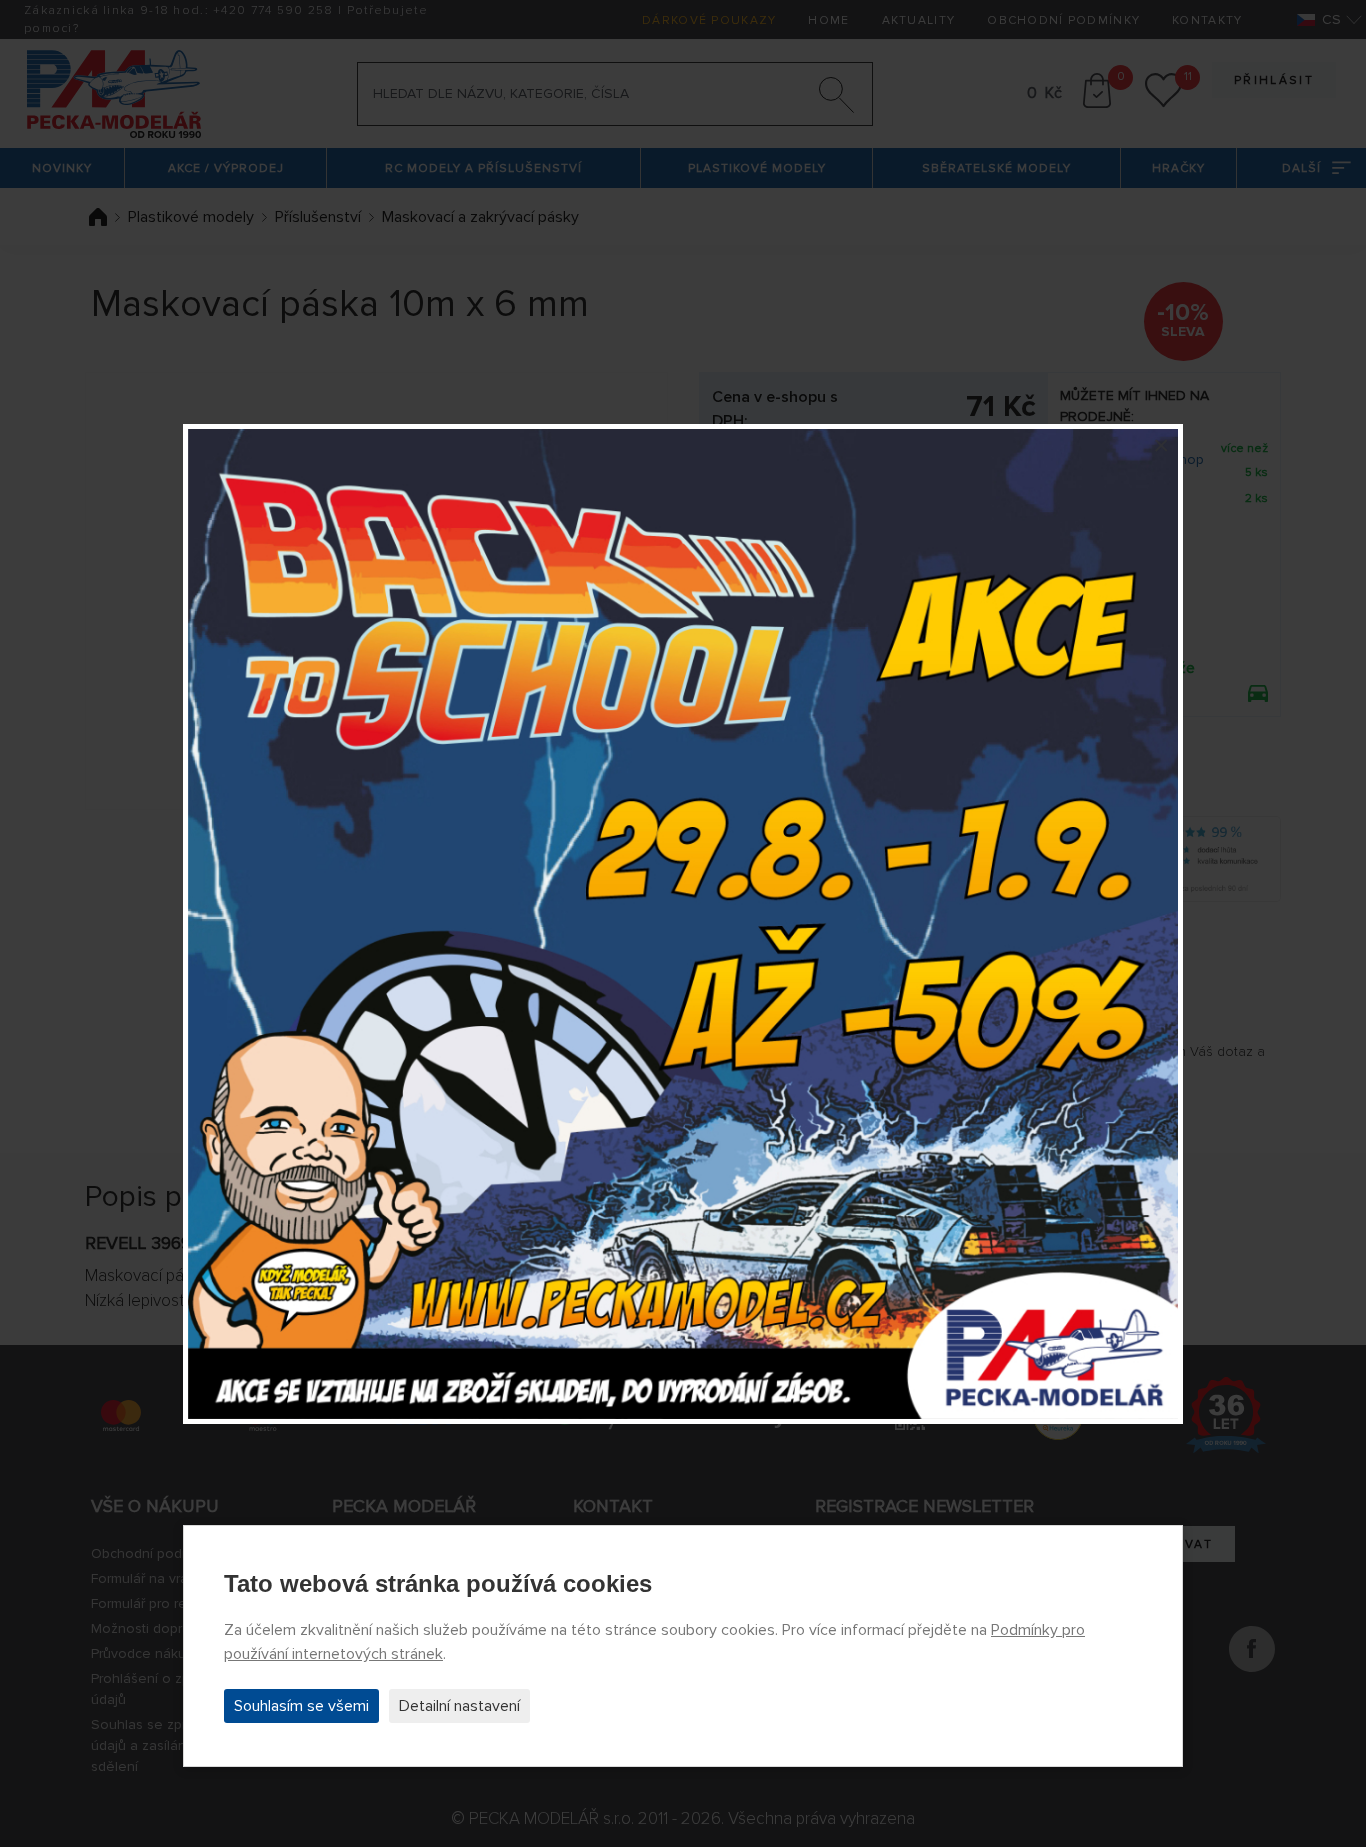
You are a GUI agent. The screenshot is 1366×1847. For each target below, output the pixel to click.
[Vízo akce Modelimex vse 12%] (683, 924)
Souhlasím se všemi (301, 1706)
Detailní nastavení (459, 1706)
